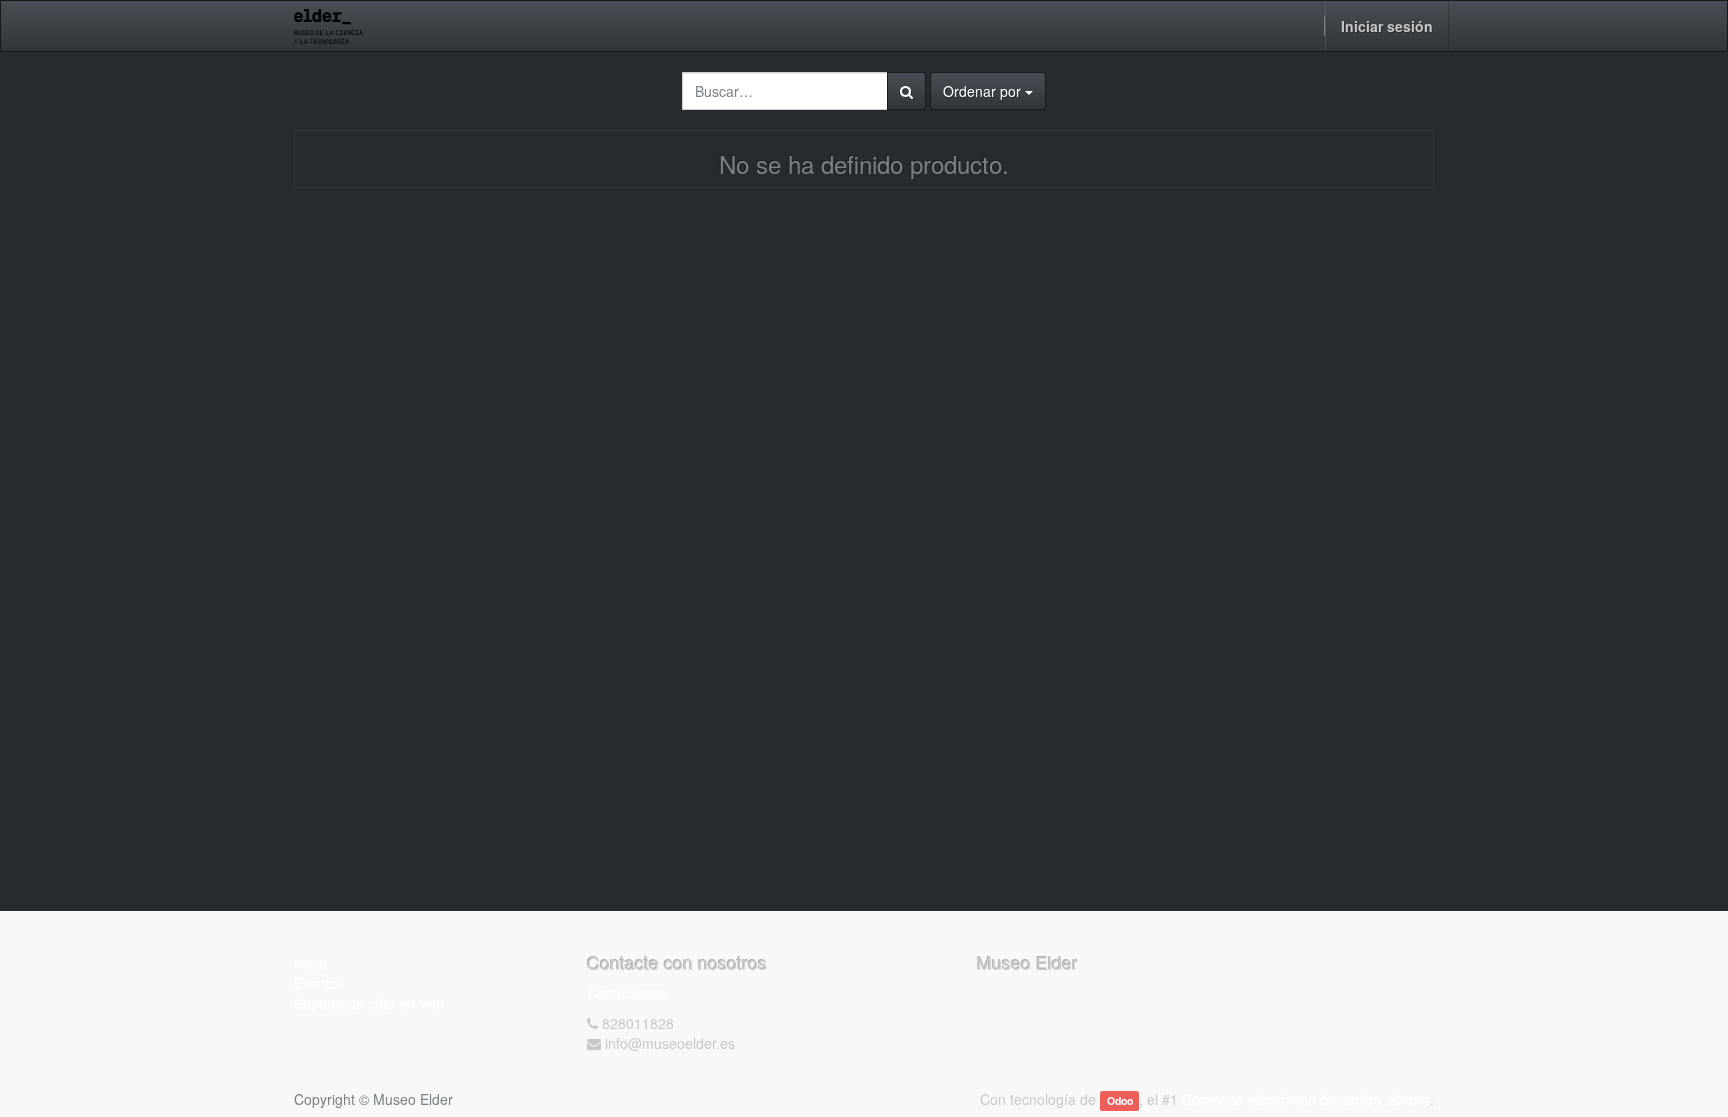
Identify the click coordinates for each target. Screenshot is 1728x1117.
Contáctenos (627, 993)
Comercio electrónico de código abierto (1306, 1099)
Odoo (1120, 1100)
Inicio (310, 963)
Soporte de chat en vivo (369, 1003)
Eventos (319, 983)
